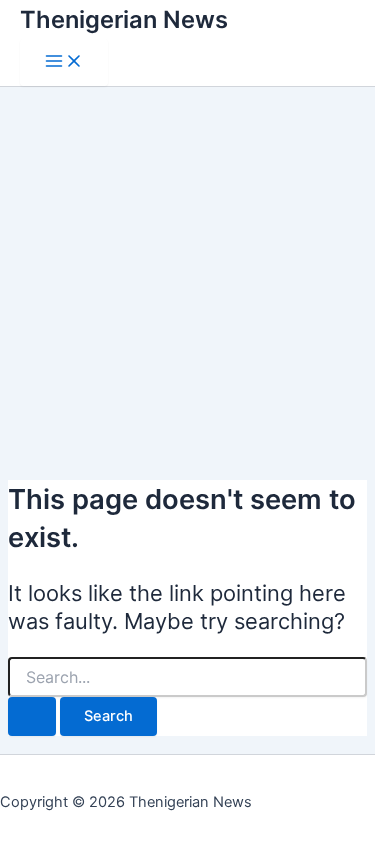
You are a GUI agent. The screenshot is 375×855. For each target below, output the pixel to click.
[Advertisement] (187, 274)
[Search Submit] (32, 716)
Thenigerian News (124, 19)
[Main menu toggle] (64, 62)
